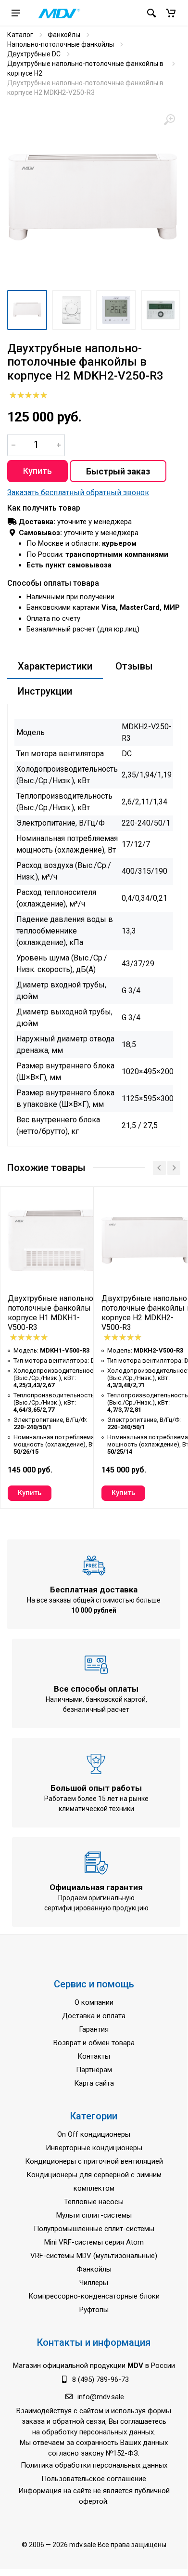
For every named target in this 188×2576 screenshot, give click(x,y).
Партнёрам (94, 2070)
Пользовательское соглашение (94, 2479)
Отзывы (134, 666)
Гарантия (94, 2029)
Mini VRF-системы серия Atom (94, 2242)
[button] (171, 13)
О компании (94, 2002)
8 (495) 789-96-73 (100, 2379)
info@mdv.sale (101, 2397)
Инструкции (45, 691)
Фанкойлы (64, 35)
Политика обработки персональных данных (94, 2465)
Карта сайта (94, 2083)
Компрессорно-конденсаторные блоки (94, 2296)
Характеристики (55, 666)
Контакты (94, 2056)
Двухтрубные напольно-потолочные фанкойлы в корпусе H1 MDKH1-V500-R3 (53, 1313)
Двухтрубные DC (34, 54)
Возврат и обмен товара (94, 2043)
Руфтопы (94, 2310)
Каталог (20, 35)
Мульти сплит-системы (94, 2215)
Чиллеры (94, 2283)
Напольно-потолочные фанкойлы (61, 44)
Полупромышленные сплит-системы (94, 2229)
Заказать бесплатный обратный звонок (78, 493)
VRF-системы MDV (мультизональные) (94, 2256)
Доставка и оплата (94, 2016)
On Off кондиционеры (94, 2134)
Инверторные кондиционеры (94, 2148)
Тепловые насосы (94, 2202)
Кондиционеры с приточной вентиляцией (94, 2161)
